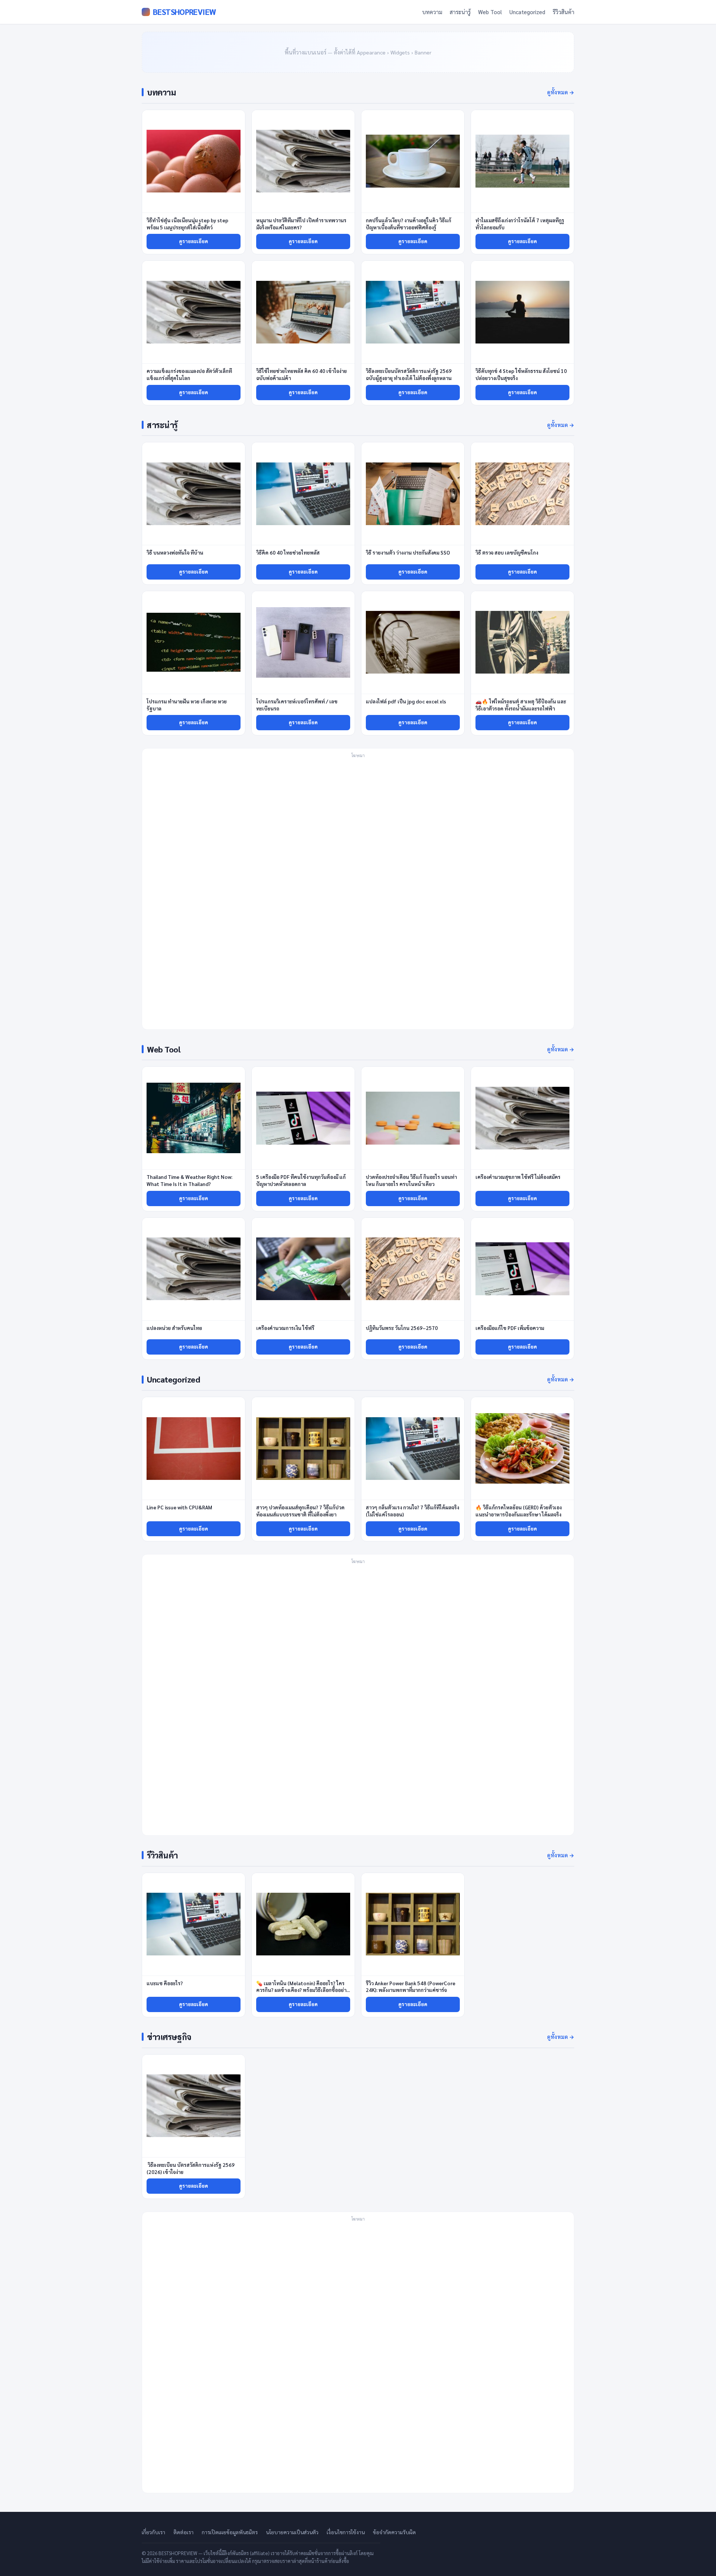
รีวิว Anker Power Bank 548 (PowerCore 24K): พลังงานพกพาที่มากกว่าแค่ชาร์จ (411, 1987)
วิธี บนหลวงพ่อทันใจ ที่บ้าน (175, 553)
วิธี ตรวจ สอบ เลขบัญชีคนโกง (507, 553)
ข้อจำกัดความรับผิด (394, 2532)
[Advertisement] (358, 893)
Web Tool (490, 12)
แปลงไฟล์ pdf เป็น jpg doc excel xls (406, 701)
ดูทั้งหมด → (561, 92)
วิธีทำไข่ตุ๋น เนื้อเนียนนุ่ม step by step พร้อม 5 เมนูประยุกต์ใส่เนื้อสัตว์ (187, 224)
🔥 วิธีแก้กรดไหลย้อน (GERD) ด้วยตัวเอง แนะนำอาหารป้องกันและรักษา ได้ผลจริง (519, 1511)
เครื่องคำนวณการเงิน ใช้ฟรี (285, 1328)
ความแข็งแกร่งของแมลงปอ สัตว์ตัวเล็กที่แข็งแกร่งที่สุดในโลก (189, 374)
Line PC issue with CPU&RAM (179, 1507)
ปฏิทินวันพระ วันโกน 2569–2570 (402, 1328)
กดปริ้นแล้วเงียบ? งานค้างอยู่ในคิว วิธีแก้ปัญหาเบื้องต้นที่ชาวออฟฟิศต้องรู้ (409, 224)
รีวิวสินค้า (563, 12)
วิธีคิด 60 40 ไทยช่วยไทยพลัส (288, 553)
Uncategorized (527, 12)
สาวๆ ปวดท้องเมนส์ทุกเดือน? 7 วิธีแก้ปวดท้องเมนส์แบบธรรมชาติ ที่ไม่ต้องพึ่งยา (300, 1511)
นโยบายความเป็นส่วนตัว (292, 2532)
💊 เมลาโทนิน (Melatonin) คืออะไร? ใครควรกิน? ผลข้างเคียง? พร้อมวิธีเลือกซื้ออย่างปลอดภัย (302, 1990)
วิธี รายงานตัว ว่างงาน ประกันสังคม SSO (408, 553)
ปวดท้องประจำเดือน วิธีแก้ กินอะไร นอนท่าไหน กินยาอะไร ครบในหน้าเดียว (411, 1180)
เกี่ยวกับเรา (153, 2532)
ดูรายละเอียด (194, 241)
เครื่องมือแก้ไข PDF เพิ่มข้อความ (510, 1328)
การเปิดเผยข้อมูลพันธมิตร (230, 2532)
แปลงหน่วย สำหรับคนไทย (174, 1328)
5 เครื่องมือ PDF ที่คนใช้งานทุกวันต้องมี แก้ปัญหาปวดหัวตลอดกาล (301, 1180)
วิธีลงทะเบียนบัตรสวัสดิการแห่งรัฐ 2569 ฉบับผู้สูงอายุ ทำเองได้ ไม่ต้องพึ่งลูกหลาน (409, 374)
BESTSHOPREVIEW (184, 12)
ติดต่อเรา (183, 2532)
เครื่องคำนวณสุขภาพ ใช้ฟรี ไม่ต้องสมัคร (518, 1177)
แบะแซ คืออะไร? (165, 1983)
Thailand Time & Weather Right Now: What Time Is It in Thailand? (189, 1180)
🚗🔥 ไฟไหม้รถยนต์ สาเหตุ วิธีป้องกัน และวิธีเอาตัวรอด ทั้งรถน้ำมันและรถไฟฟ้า (521, 705)
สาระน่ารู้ (460, 12)
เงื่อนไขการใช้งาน (346, 2532)
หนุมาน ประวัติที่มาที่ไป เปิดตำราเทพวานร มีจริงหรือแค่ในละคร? (301, 224)
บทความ (432, 12)
